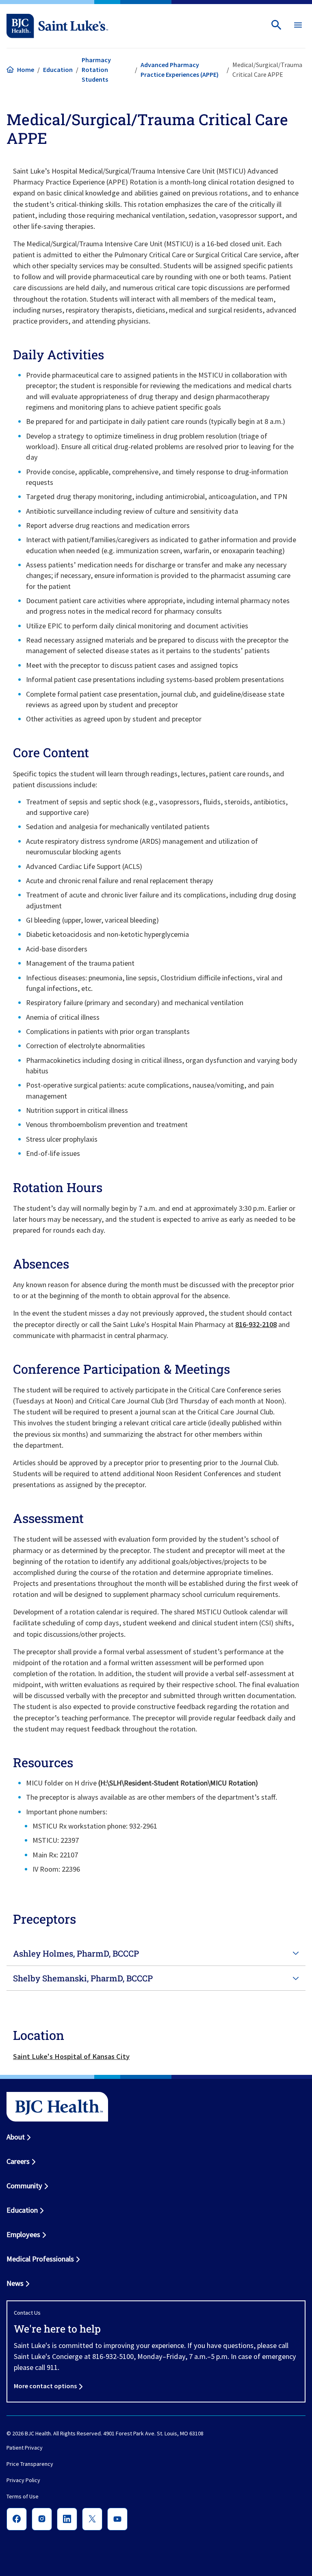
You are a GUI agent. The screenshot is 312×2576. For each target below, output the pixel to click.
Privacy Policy (23, 2480)
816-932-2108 (256, 1324)
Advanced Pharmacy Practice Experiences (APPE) (180, 70)
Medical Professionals (40, 2259)
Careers (18, 2161)
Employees (23, 2234)
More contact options (45, 2386)
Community (24, 2186)
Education (58, 70)
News (15, 2283)
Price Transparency (30, 2464)
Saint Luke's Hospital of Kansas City (71, 2056)
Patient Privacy (25, 2448)
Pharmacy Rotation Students (96, 70)
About (16, 2137)
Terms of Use (23, 2497)
